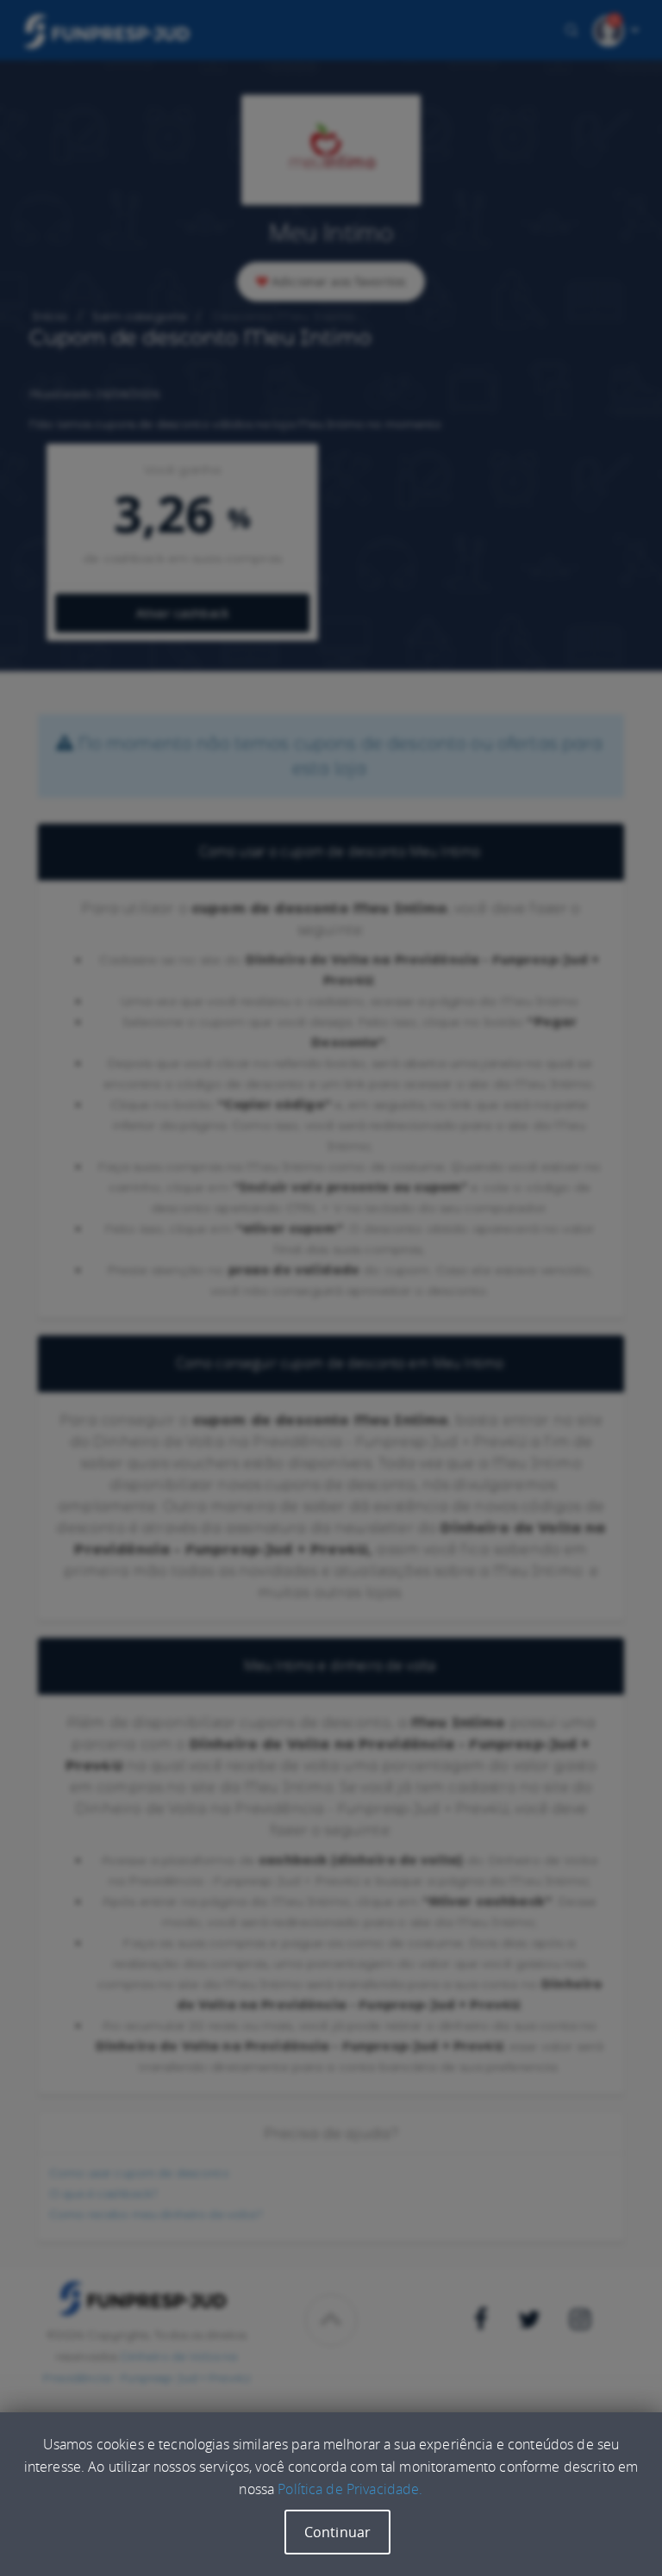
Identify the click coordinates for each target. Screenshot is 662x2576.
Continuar (337, 2532)
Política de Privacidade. (350, 2489)
